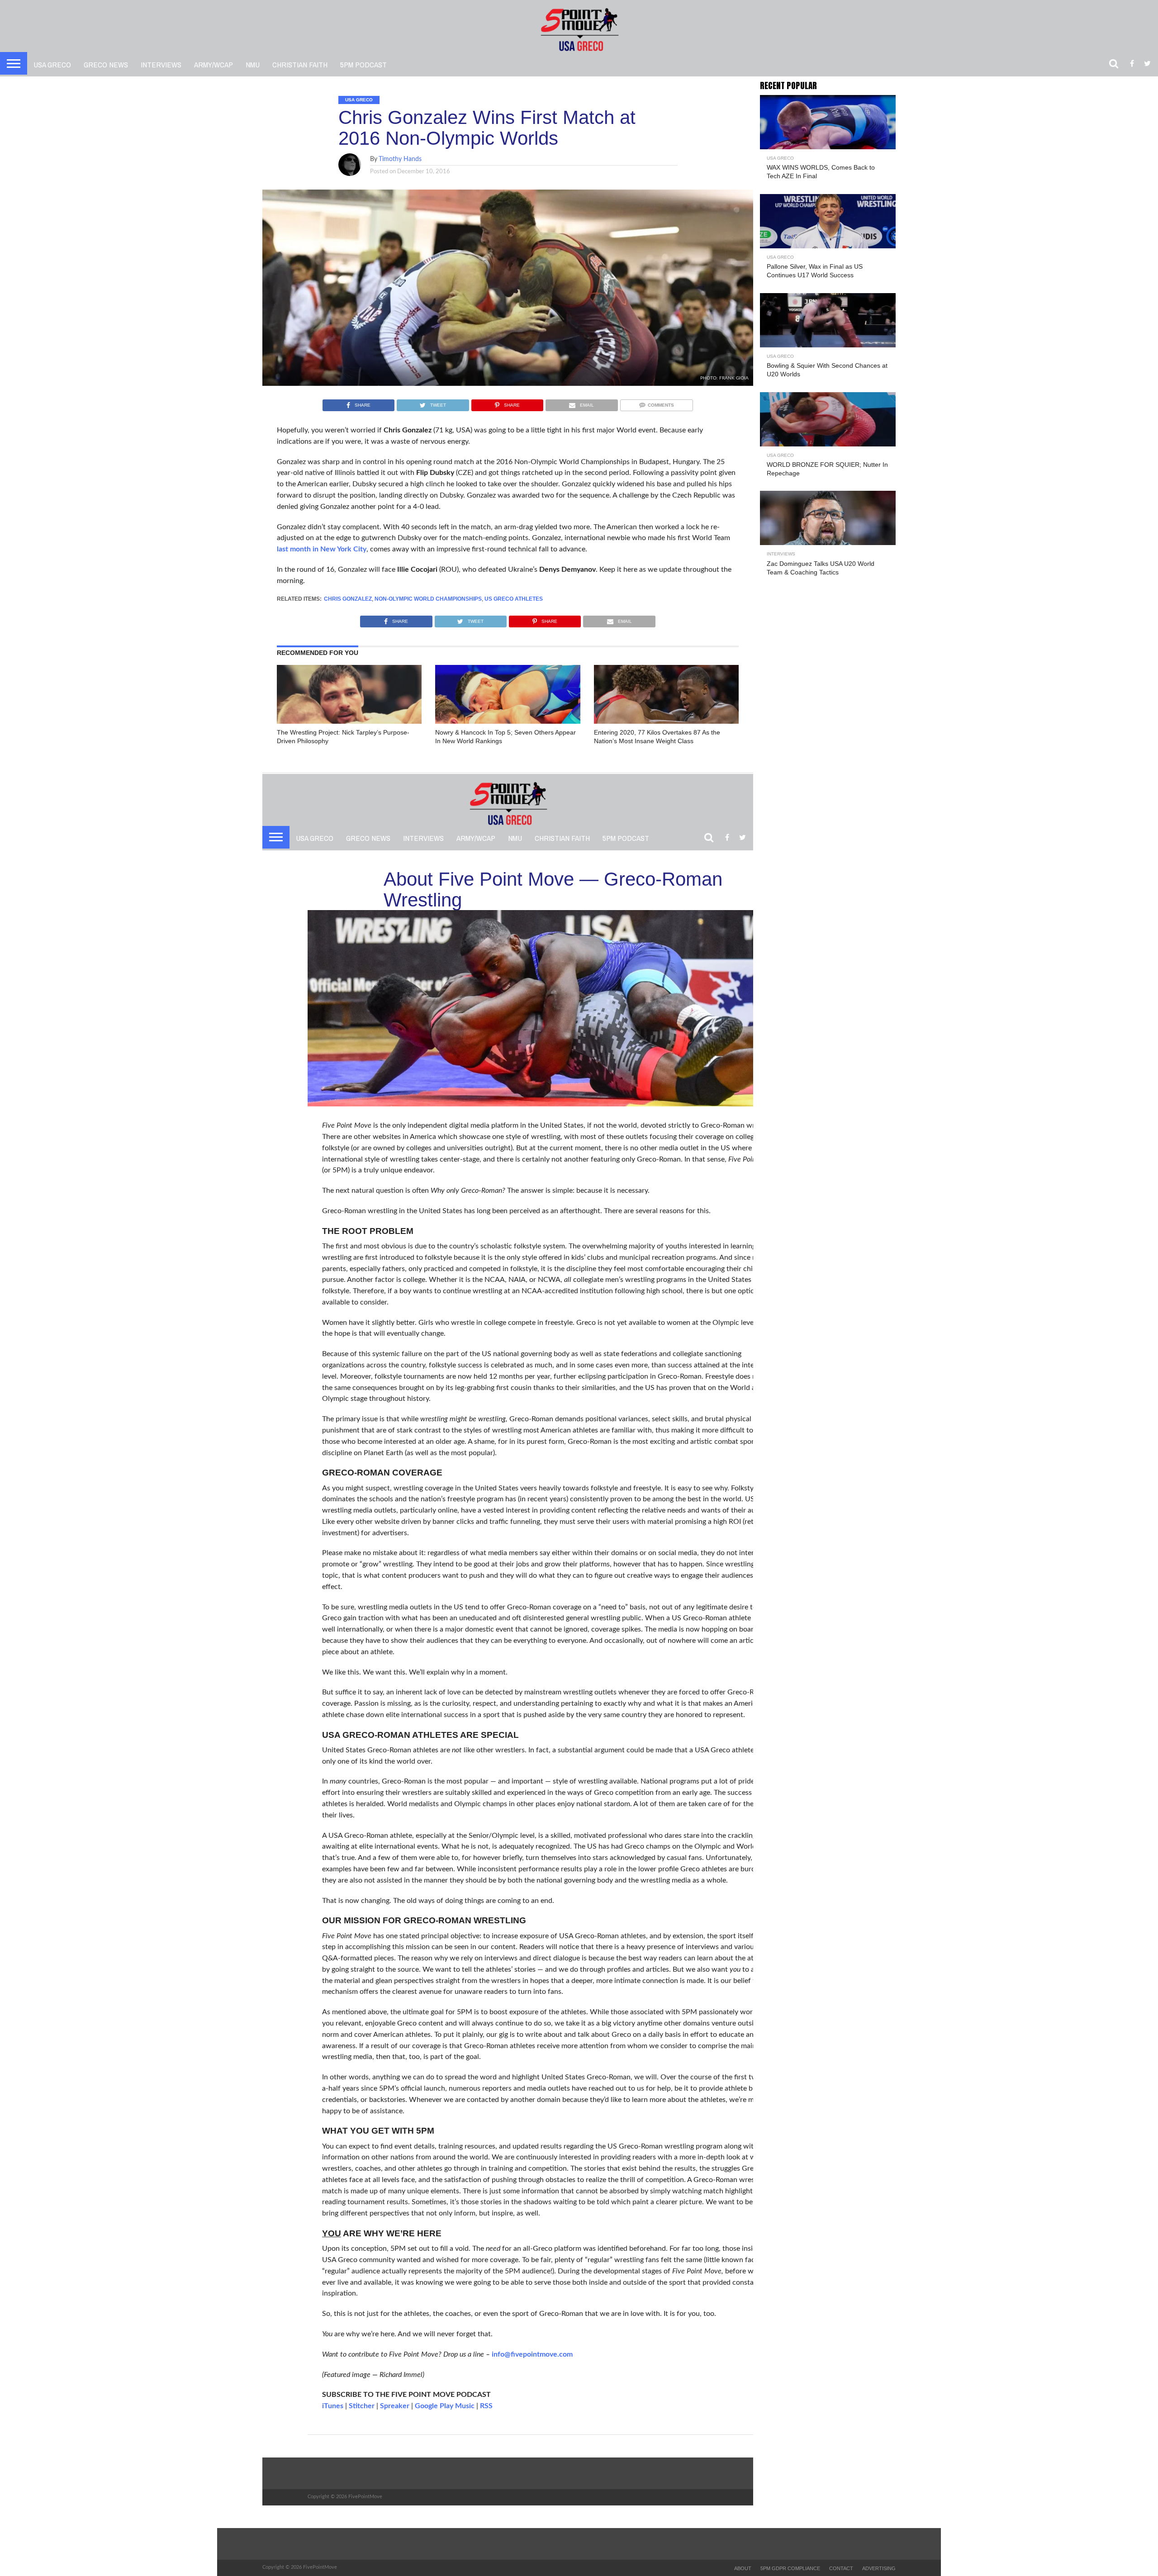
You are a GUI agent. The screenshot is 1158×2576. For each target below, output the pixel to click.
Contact (841, 2568)
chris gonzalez (348, 599)
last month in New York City (322, 549)
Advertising (879, 2568)
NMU (253, 64)
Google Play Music (445, 2406)
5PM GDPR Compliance (790, 2568)
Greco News (106, 64)
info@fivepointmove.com (532, 2354)
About (743, 2568)
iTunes (333, 2406)
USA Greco (52, 64)
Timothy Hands (400, 159)
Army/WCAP (214, 64)
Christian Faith (300, 64)
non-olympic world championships (428, 599)
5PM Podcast (363, 64)
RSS (486, 2406)
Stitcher (362, 2406)
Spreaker (395, 2406)
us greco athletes (514, 599)
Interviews (161, 64)
